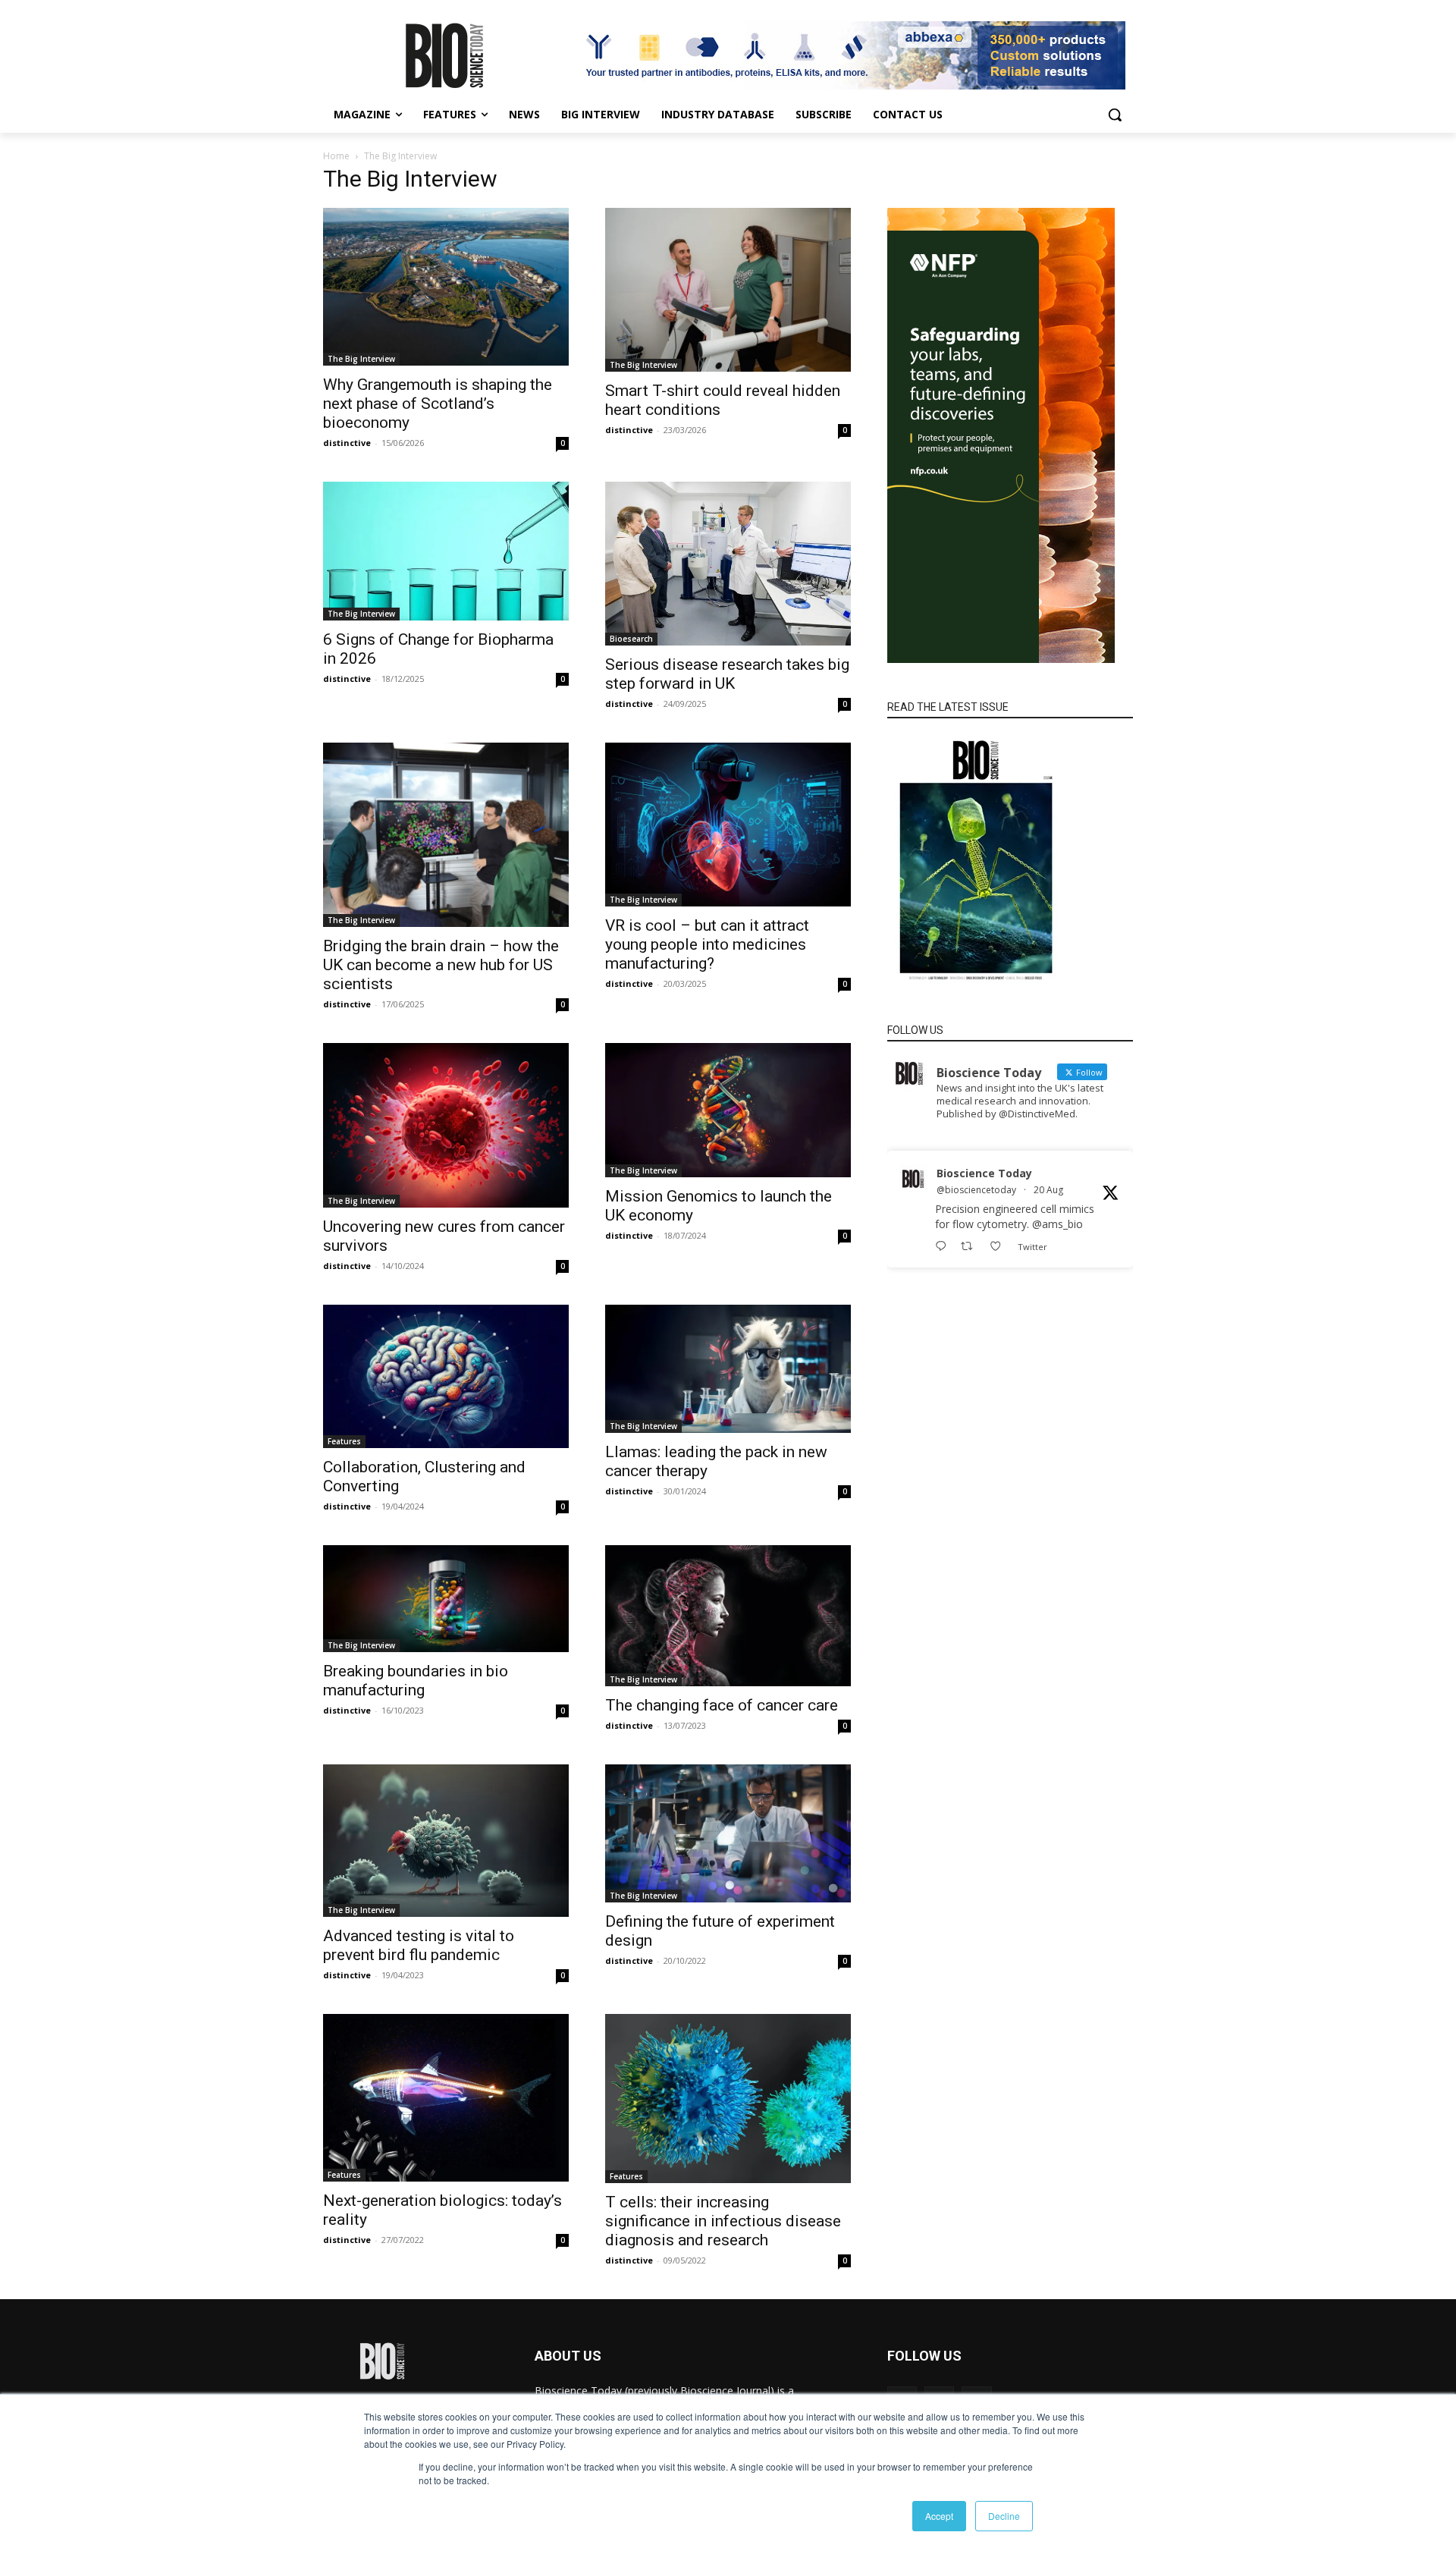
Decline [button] (1004, 2516)
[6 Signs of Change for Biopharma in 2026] (446, 551)
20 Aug (1048, 1190)
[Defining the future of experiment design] (728, 1833)
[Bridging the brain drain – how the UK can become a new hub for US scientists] (446, 835)
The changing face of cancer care (722, 1705)
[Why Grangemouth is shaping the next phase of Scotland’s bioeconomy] (446, 287)
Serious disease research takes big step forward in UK (727, 674)
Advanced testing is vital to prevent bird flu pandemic (419, 1945)
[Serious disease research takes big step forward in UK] (728, 564)
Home (336, 156)
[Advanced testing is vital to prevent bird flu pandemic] (446, 1841)
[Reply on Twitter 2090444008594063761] (944, 1247)
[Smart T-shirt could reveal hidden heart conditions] (728, 290)
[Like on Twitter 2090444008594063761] (1000, 1247)
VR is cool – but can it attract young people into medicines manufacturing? (707, 944)
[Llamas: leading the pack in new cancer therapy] (728, 1369)
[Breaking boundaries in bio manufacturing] (446, 1599)
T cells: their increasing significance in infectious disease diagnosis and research (723, 2221)
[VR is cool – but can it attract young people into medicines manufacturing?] (728, 825)
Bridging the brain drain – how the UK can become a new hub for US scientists (441, 965)
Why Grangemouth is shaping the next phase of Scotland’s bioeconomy (438, 404)
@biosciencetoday (976, 1190)
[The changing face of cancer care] (728, 1615)
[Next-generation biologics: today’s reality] (446, 2098)
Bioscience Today (984, 1173)
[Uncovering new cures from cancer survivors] (446, 1125)
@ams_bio (1057, 1224)
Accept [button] (939, 2516)
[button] (1115, 115)
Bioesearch (631, 639)
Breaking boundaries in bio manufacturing (416, 1681)
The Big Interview (361, 359)
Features (344, 1441)
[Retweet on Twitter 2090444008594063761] (971, 1247)
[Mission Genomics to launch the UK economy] (728, 1110)
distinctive (347, 443)
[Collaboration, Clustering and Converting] (446, 1376)
